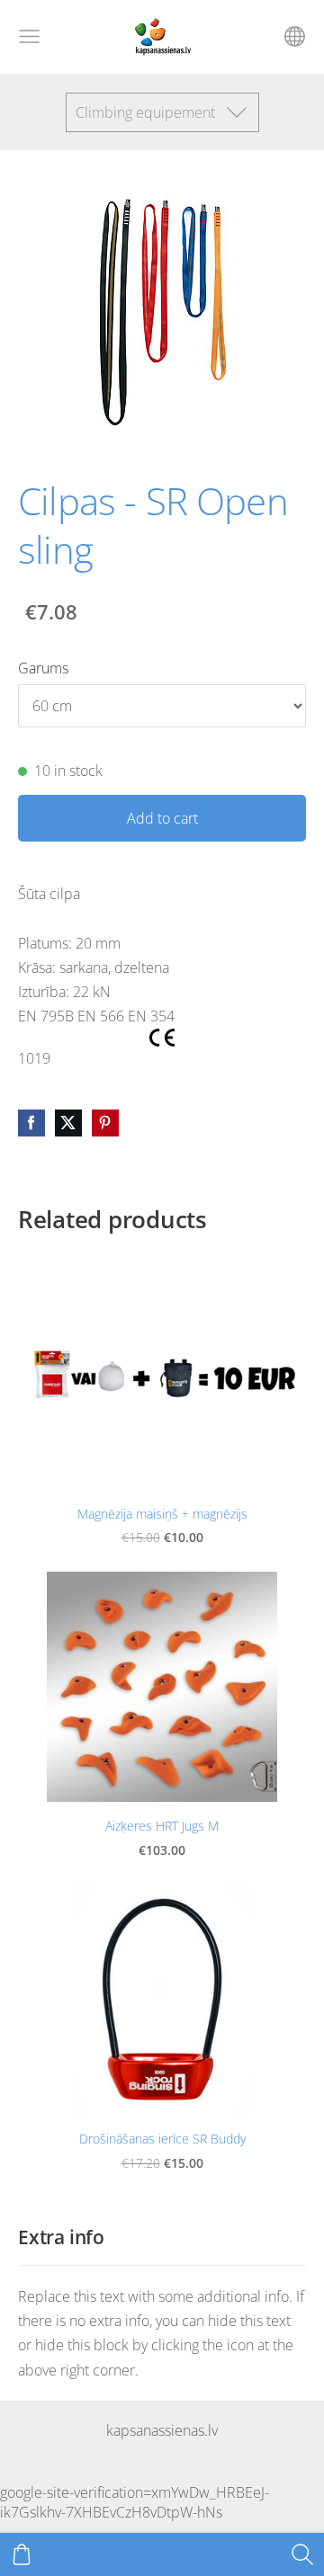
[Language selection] (295, 36)
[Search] (302, 2554)
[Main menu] (29, 36)
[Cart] (22, 2554)
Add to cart (162, 818)
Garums (43, 668)
